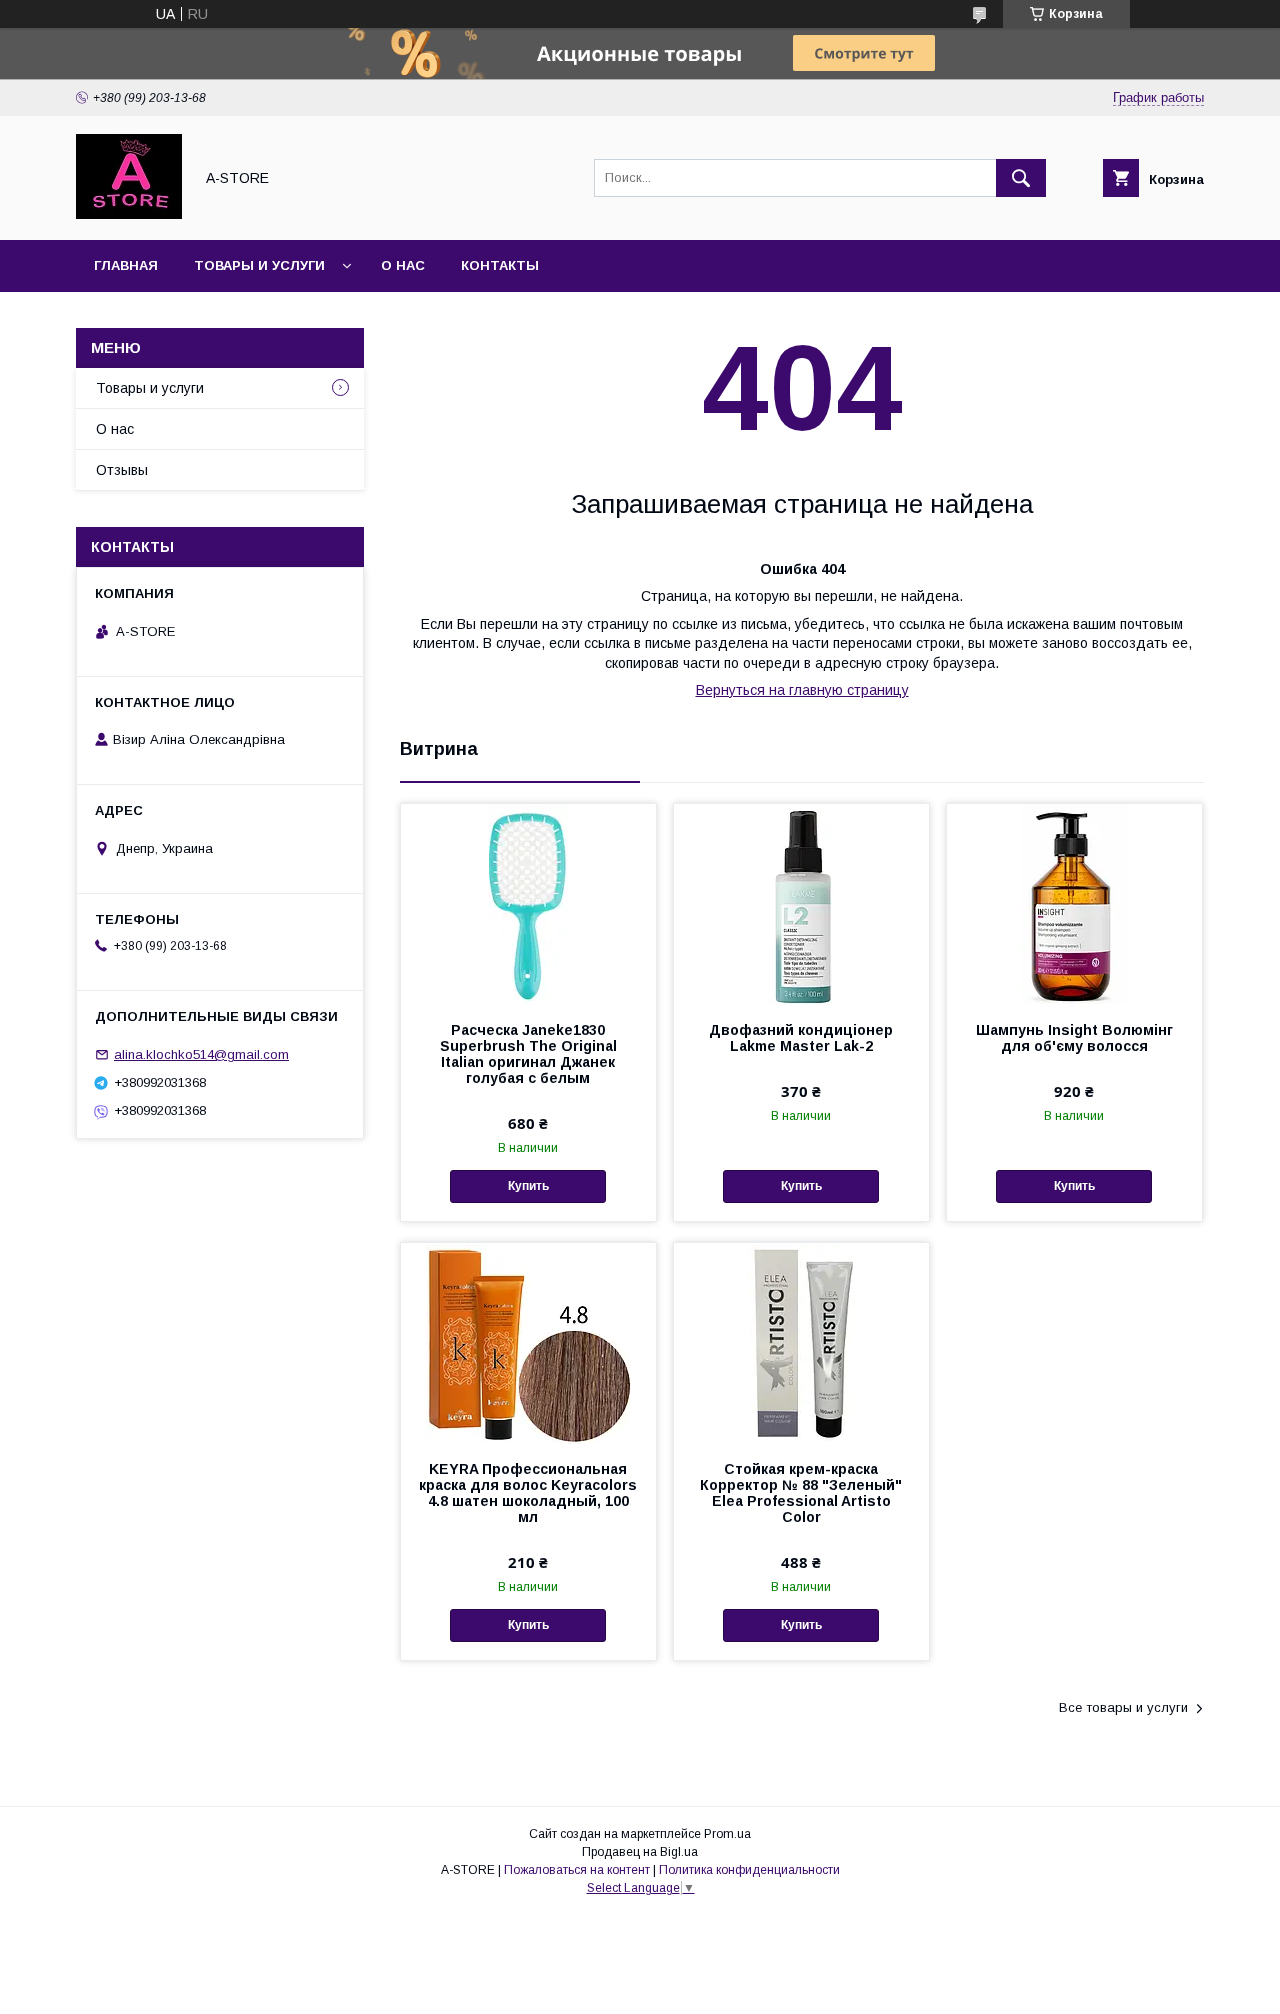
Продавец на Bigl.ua (640, 1852)
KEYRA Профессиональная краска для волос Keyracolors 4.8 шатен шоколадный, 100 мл (528, 1493)
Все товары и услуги (1123, 1707)
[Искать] (1021, 178)
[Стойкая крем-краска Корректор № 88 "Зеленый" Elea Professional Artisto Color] (801, 1343)
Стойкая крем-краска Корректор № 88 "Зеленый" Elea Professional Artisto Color (801, 1493)
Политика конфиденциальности (749, 1870)
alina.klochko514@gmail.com (201, 1054)
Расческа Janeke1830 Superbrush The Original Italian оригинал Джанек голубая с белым (528, 1054)
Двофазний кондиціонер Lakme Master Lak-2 (801, 1038)
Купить (528, 1186)
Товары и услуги (259, 265)
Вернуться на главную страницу (802, 690)
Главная (126, 265)
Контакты (500, 265)
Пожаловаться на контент (577, 1870)
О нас (403, 265)
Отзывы (122, 470)
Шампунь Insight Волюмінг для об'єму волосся (1074, 1038)
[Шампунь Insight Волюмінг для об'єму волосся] (1074, 904)
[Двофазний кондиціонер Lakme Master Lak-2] (801, 904)
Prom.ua (727, 1834)
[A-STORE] (129, 214)
